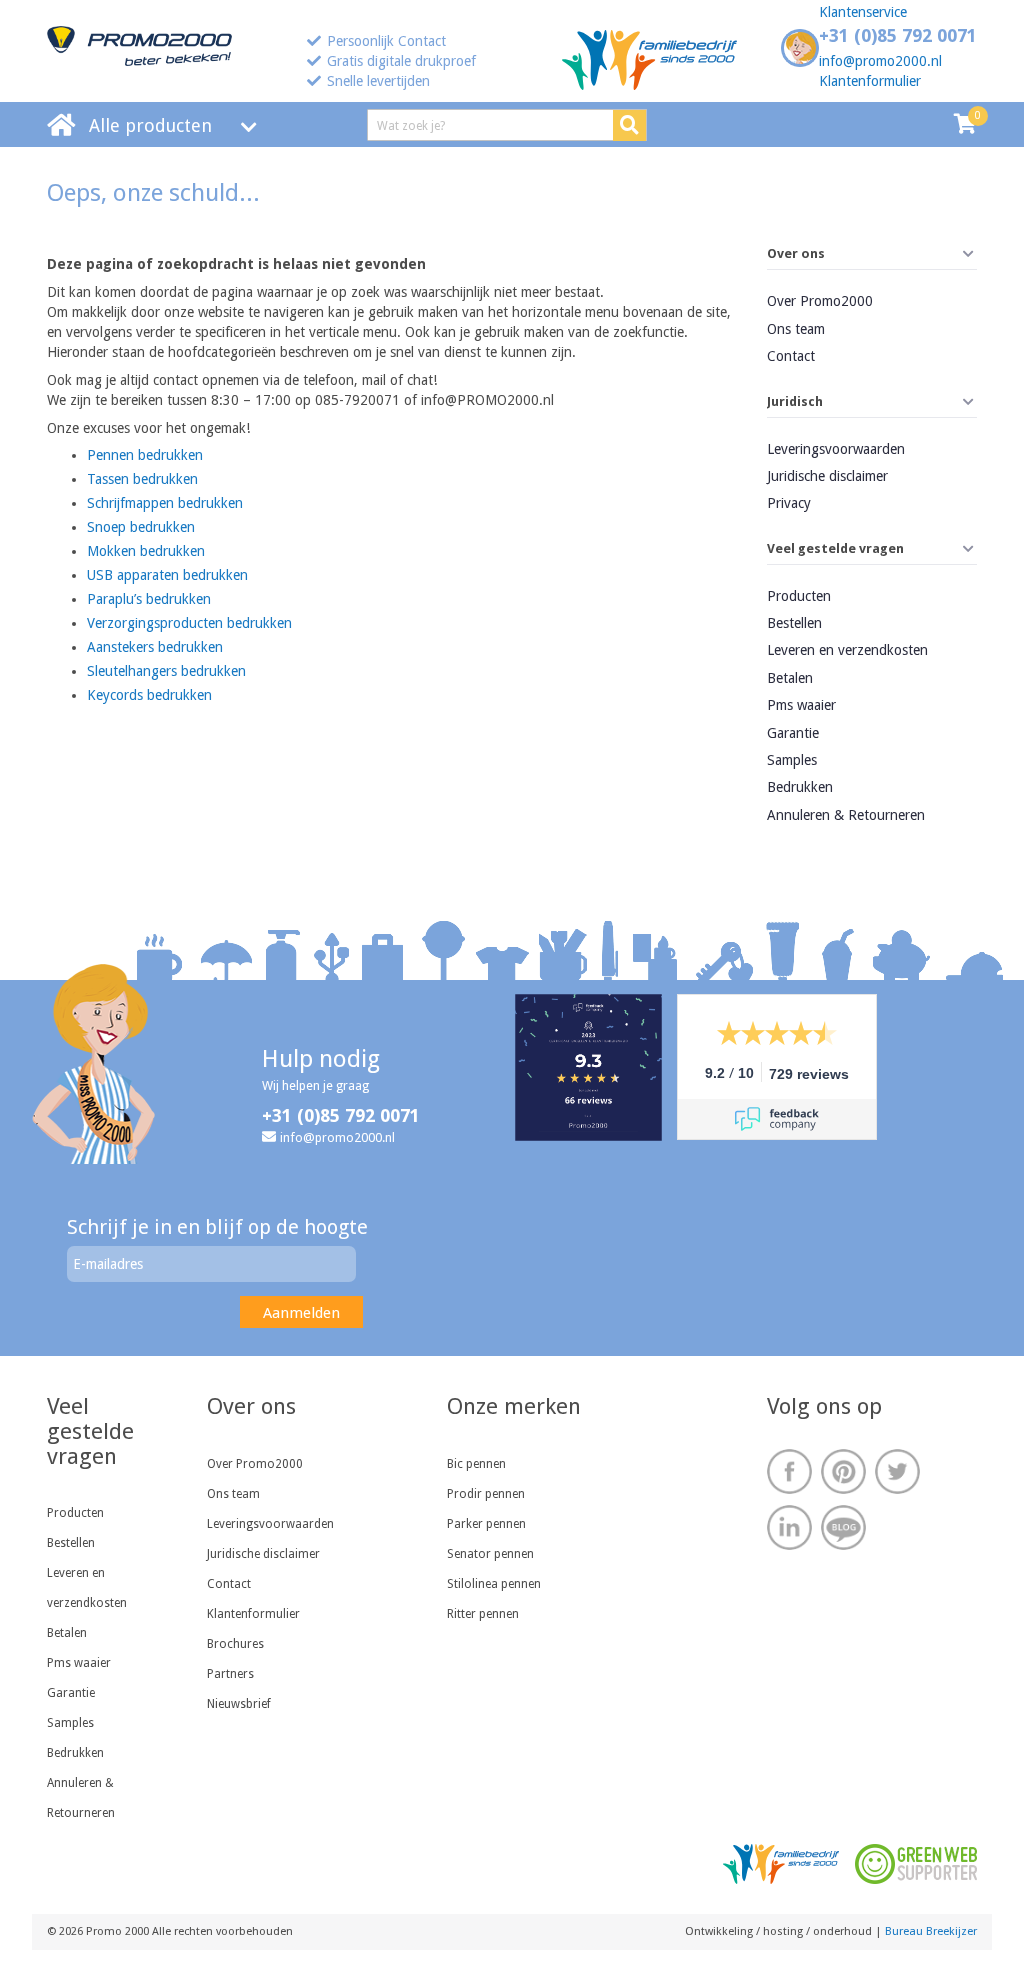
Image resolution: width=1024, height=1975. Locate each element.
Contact (791, 356)
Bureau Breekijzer (931, 1931)
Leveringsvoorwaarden (836, 449)
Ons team (796, 329)
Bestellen (794, 623)
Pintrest (843, 1471)
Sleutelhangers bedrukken (166, 671)
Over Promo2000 (820, 301)
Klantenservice (863, 12)
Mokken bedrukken (146, 551)
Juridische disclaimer (827, 476)
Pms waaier (801, 705)
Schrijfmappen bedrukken (165, 503)
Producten (799, 596)
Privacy (789, 503)
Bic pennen (476, 1464)
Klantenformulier (870, 81)
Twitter (897, 1471)
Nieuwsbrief (239, 1704)
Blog (843, 1527)
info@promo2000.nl (880, 61)
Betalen (790, 678)
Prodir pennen (486, 1494)
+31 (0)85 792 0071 (898, 35)
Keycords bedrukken (149, 695)
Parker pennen (486, 1524)
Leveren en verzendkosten (847, 650)
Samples (792, 760)
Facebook (789, 1471)
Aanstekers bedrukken (155, 647)
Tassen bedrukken (142, 479)
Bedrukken (800, 787)
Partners (230, 1674)
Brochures (235, 1644)
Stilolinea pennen (494, 1584)
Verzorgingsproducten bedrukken (189, 623)
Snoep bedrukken (141, 527)
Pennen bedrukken (145, 455)
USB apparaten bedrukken (167, 575)
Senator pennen (490, 1554)
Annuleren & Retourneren (846, 815)
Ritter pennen (483, 1614)
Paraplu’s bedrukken (149, 599)
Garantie (793, 733)
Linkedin (789, 1527)
